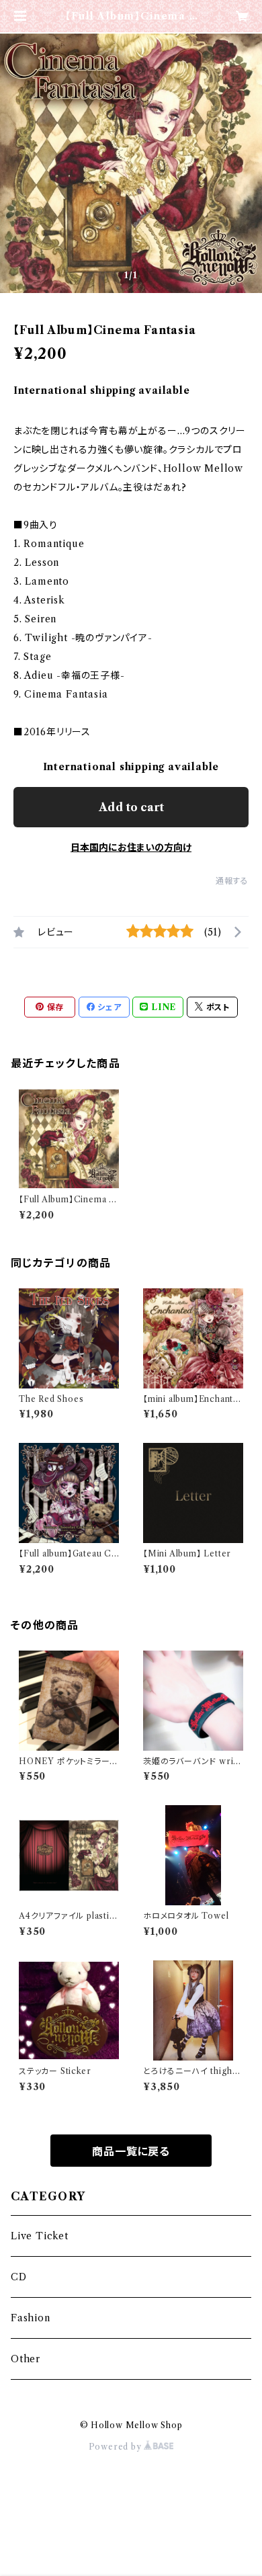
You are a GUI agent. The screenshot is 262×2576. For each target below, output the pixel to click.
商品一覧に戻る (131, 2151)
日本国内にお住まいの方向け (131, 847)
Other (26, 2359)
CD (19, 2277)
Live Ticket (40, 2236)
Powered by (117, 2447)
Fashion (31, 2318)
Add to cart (131, 807)
